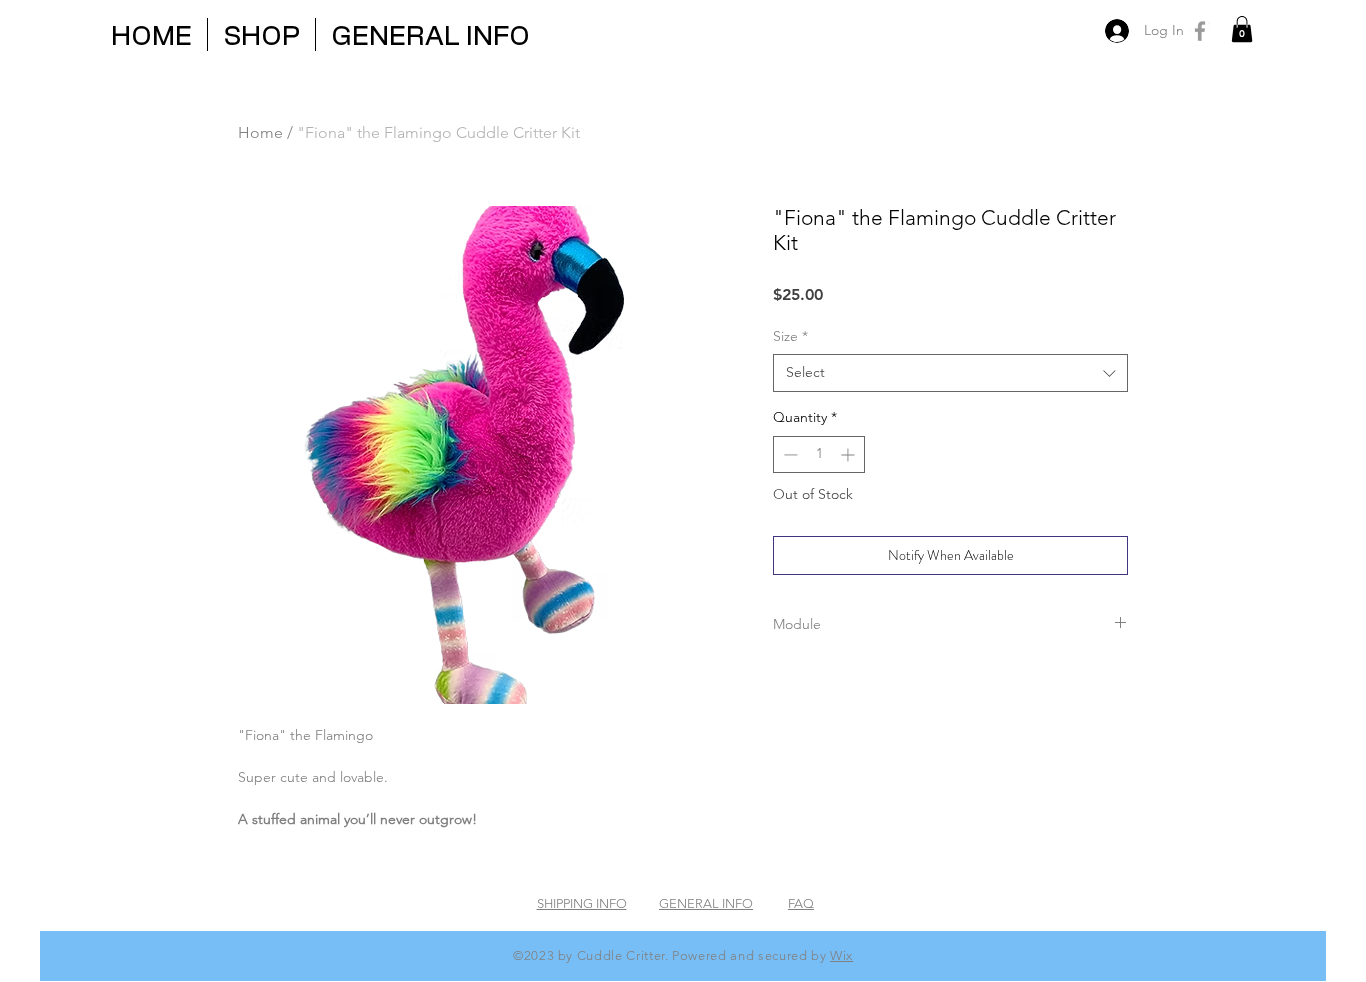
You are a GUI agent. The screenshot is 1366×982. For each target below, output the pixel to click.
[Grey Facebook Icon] (1200, 31)
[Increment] (849, 454)
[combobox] (950, 373)
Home (260, 132)
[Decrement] (788, 454)
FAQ (801, 903)
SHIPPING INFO (582, 903)
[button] (1242, 29)
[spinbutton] (819, 454)
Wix (841, 955)
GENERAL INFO (706, 903)
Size (790, 336)
